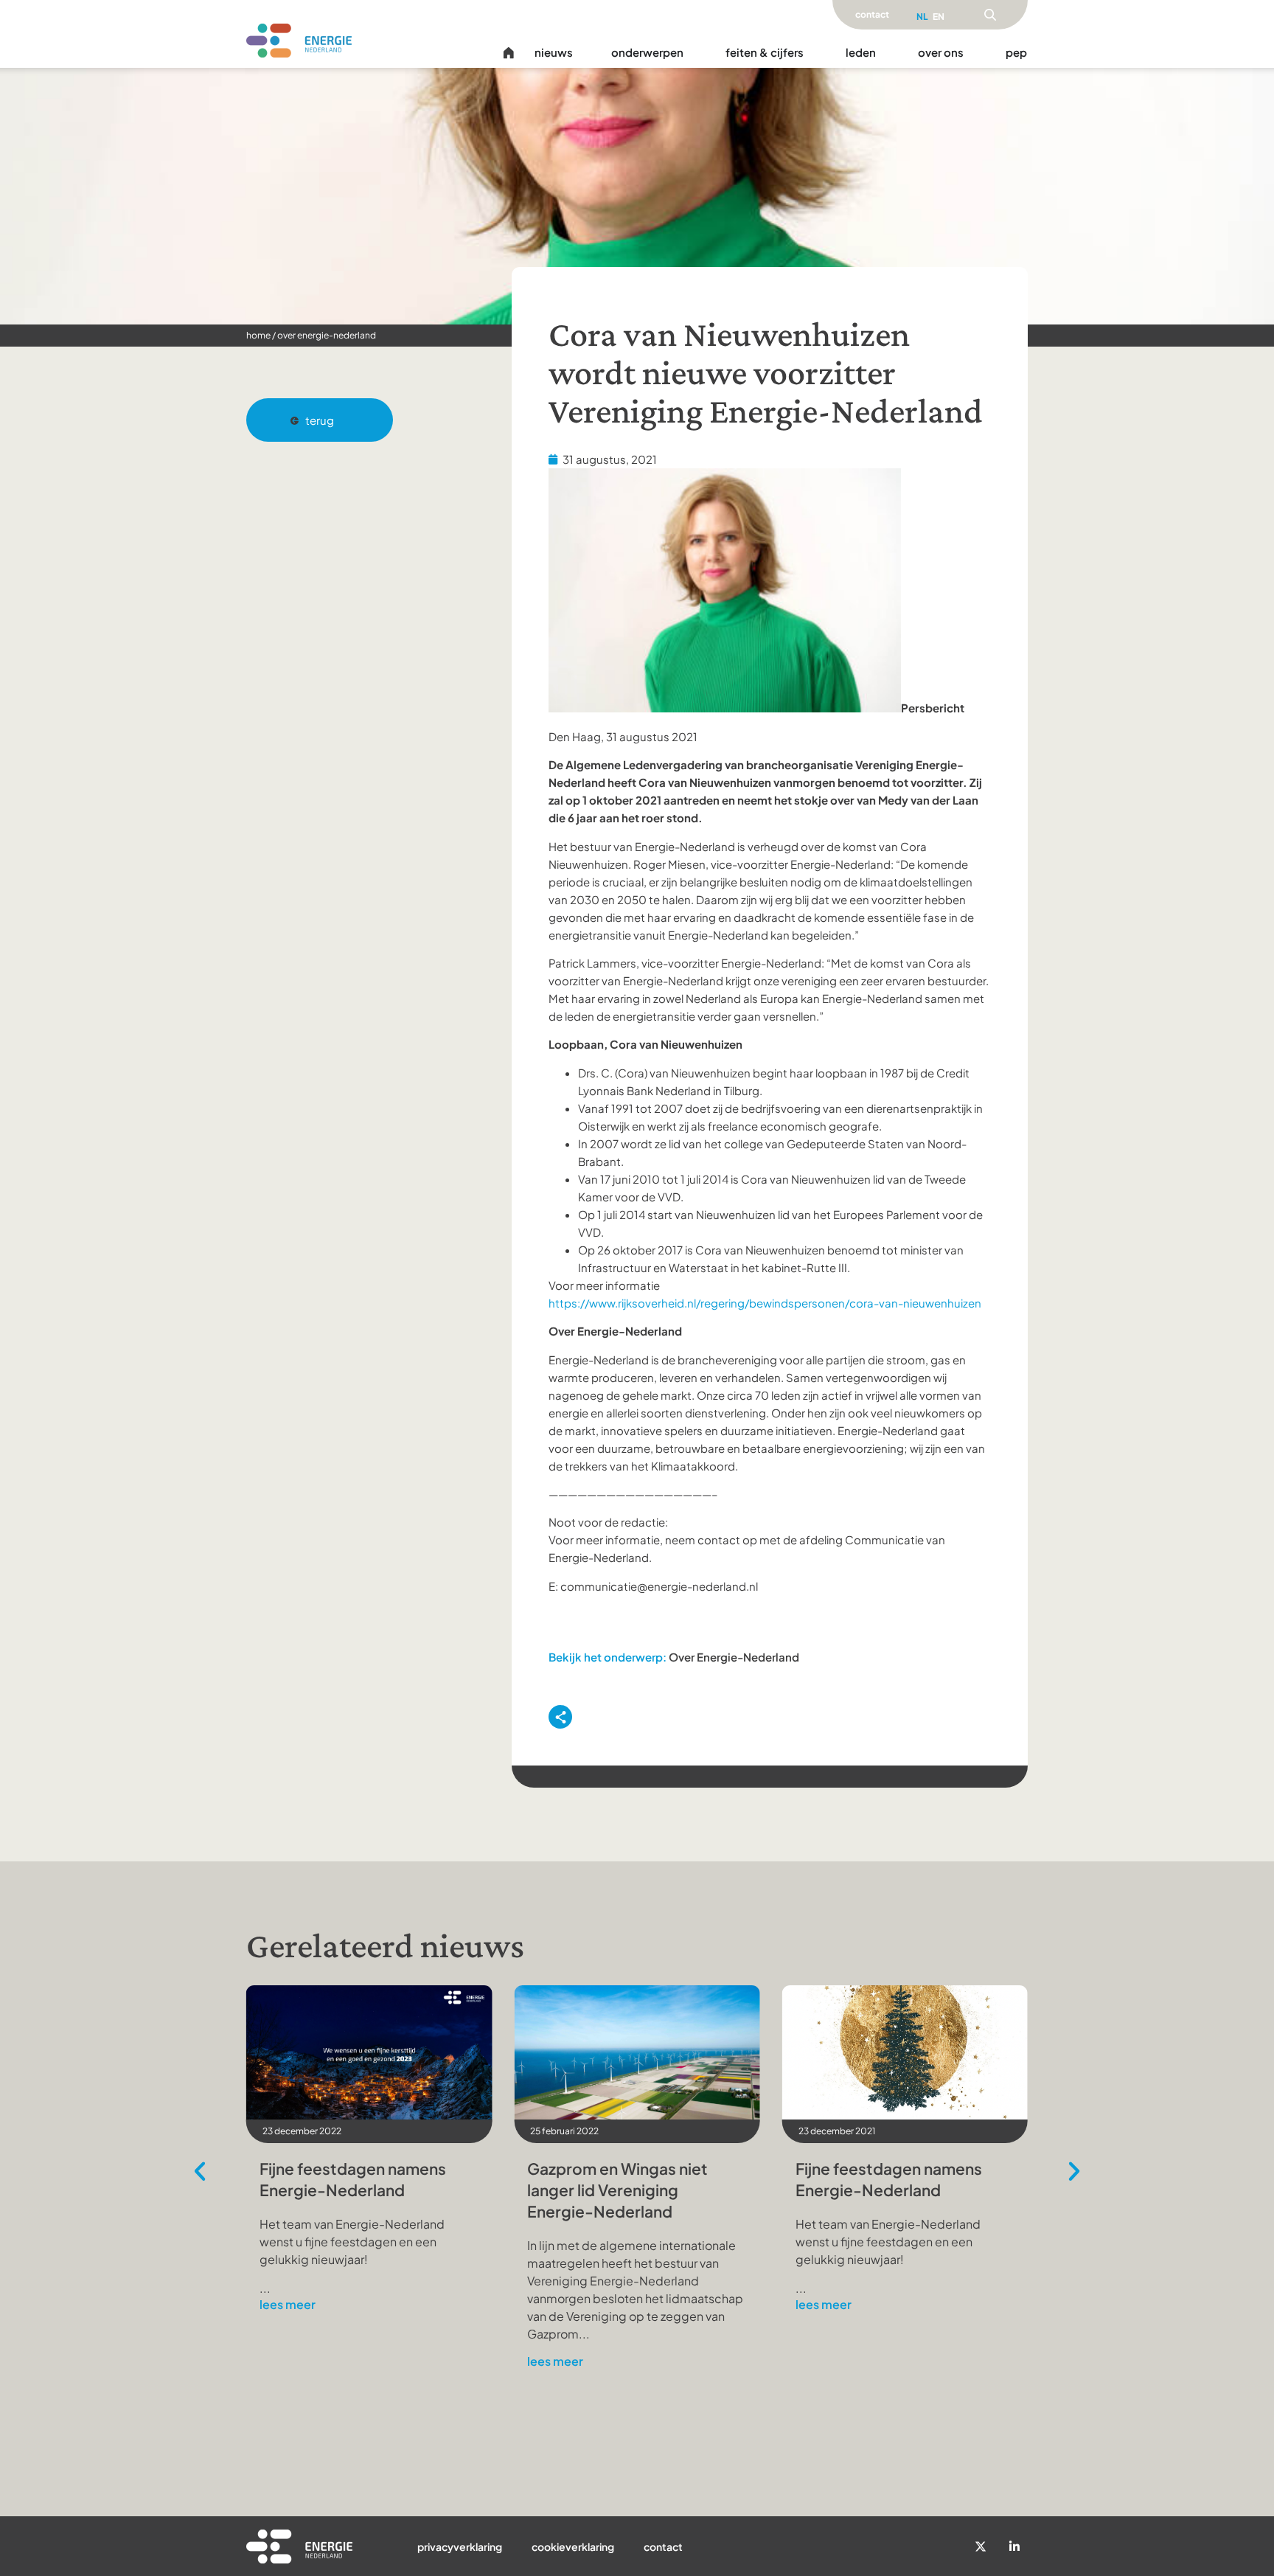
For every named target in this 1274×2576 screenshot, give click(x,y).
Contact (663, 2547)
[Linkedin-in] (1014, 2547)
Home (258, 335)
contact (872, 14)
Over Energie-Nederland (327, 335)
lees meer (288, 2305)
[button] (320, 420)
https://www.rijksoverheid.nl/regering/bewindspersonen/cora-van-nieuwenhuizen (765, 1303)
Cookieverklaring (573, 2547)
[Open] (990, 15)
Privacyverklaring (460, 2547)
